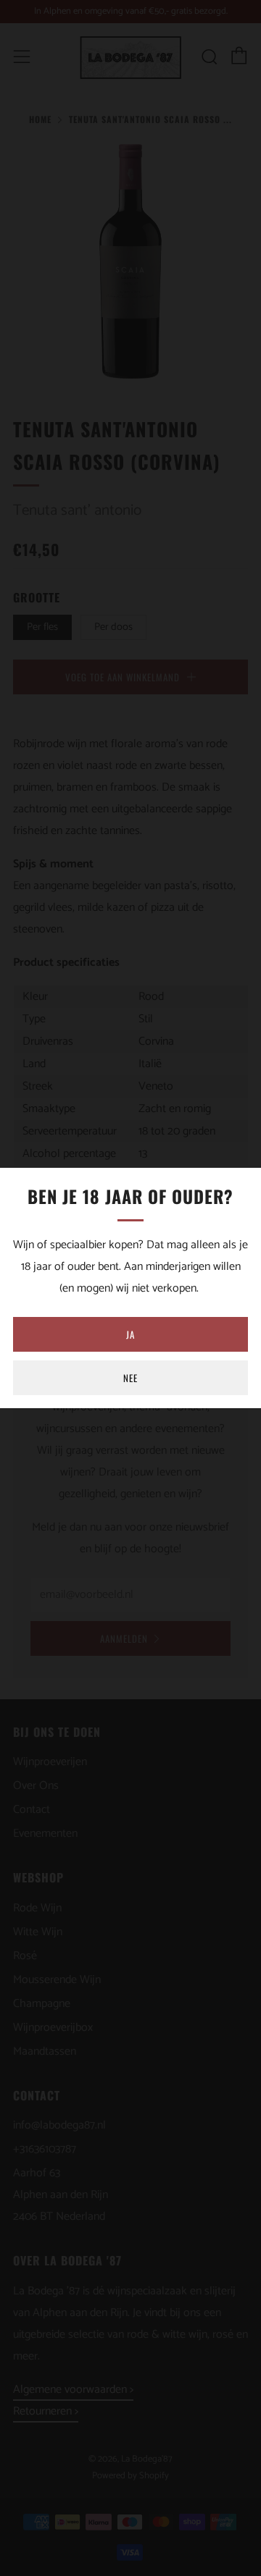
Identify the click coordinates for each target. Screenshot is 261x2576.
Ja (130, 1334)
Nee (130, 1378)
